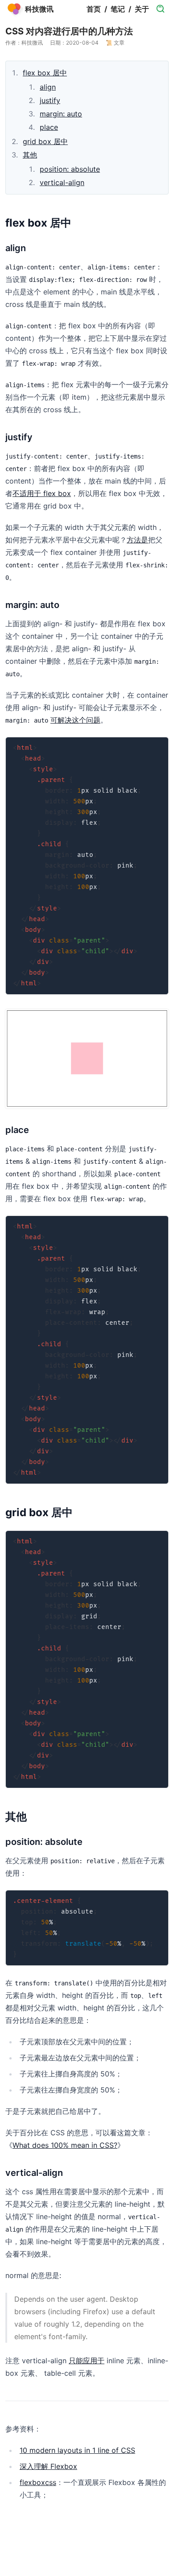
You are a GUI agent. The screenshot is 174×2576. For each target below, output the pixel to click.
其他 (30, 155)
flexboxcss (38, 2482)
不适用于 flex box (42, 493)
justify (50, 100)
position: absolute (70, 169)
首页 (94, 9)
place (49, 127)
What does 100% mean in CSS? (65, 2145)
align (48, 87)
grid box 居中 (45, 141)
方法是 (137, 540)
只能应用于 (87, 2361)
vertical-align (62, 182)
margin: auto (61, 114)
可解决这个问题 (75, 720)
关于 (142, 9)
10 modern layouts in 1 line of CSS (77, 2450)
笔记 (118, 9)
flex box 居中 (45, 73)
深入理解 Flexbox (48, 2466)
